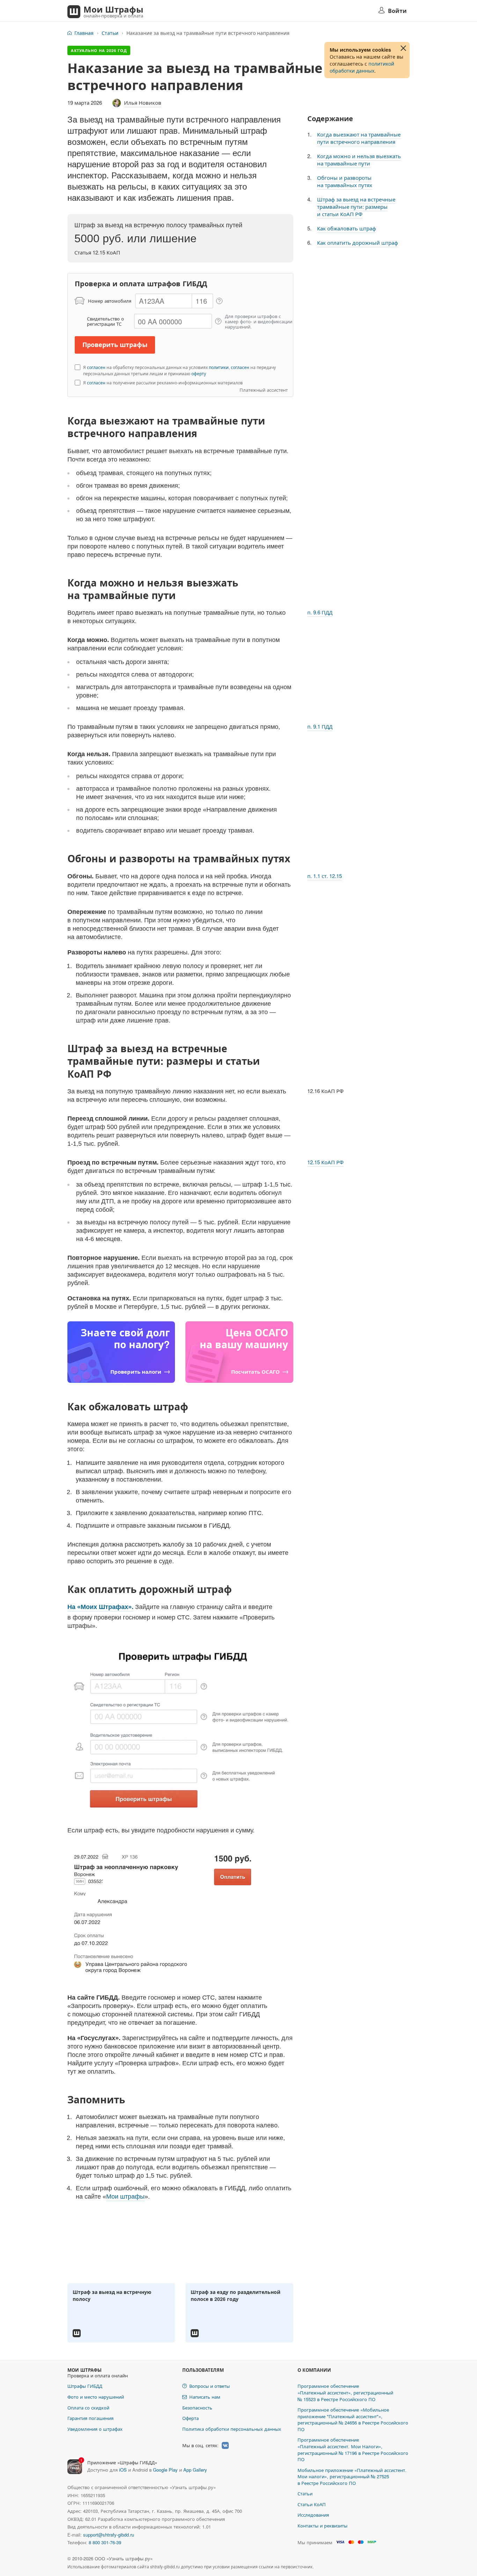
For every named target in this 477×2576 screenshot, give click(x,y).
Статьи (110, 33)
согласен (96, 367)
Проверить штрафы (115, 345)
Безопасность (197, 2408)
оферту (199, 373)
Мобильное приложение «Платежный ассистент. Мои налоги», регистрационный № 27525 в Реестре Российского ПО (352, 2477)
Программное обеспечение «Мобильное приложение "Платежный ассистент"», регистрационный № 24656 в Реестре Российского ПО (353, 2419)
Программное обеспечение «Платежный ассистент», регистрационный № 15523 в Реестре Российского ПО (345, 2392)
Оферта (190, 2418)
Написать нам (205, 2397)
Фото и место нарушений (96, 2397)
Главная (84, 33)
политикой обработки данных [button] (362, 67)
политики (219, 367)
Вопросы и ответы (210, 2386)
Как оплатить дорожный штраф (358, 242)
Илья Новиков (143, 102)
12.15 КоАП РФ (325, 1162)
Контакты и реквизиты (322, 2526)
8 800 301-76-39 (105, 2542)
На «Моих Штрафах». (100, 1607)
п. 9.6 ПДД (320, 612)
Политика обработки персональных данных (232, 2429)
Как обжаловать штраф (347, 228)
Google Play (165, 2470)
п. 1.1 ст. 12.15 (325, 876)
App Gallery (195, 2470)
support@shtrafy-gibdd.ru (109, 2535)
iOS (123, 2470)
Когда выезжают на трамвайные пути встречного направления (359, 138)
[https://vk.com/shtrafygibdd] (225, 2445)
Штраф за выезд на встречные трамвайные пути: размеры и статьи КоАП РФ (356, 206)
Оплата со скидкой (88, 2408)
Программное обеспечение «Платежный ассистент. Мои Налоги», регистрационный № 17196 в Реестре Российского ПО (353, 2449)
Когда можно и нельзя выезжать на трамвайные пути (359, 160)
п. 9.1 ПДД (320, 726)
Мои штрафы (125, 2197)
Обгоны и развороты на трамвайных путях (345, 181)
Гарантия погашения (90, 2418)
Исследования (313, 2515)
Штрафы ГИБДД (85, 2386)
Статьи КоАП (312, 2504)
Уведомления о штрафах (95, 2429)
